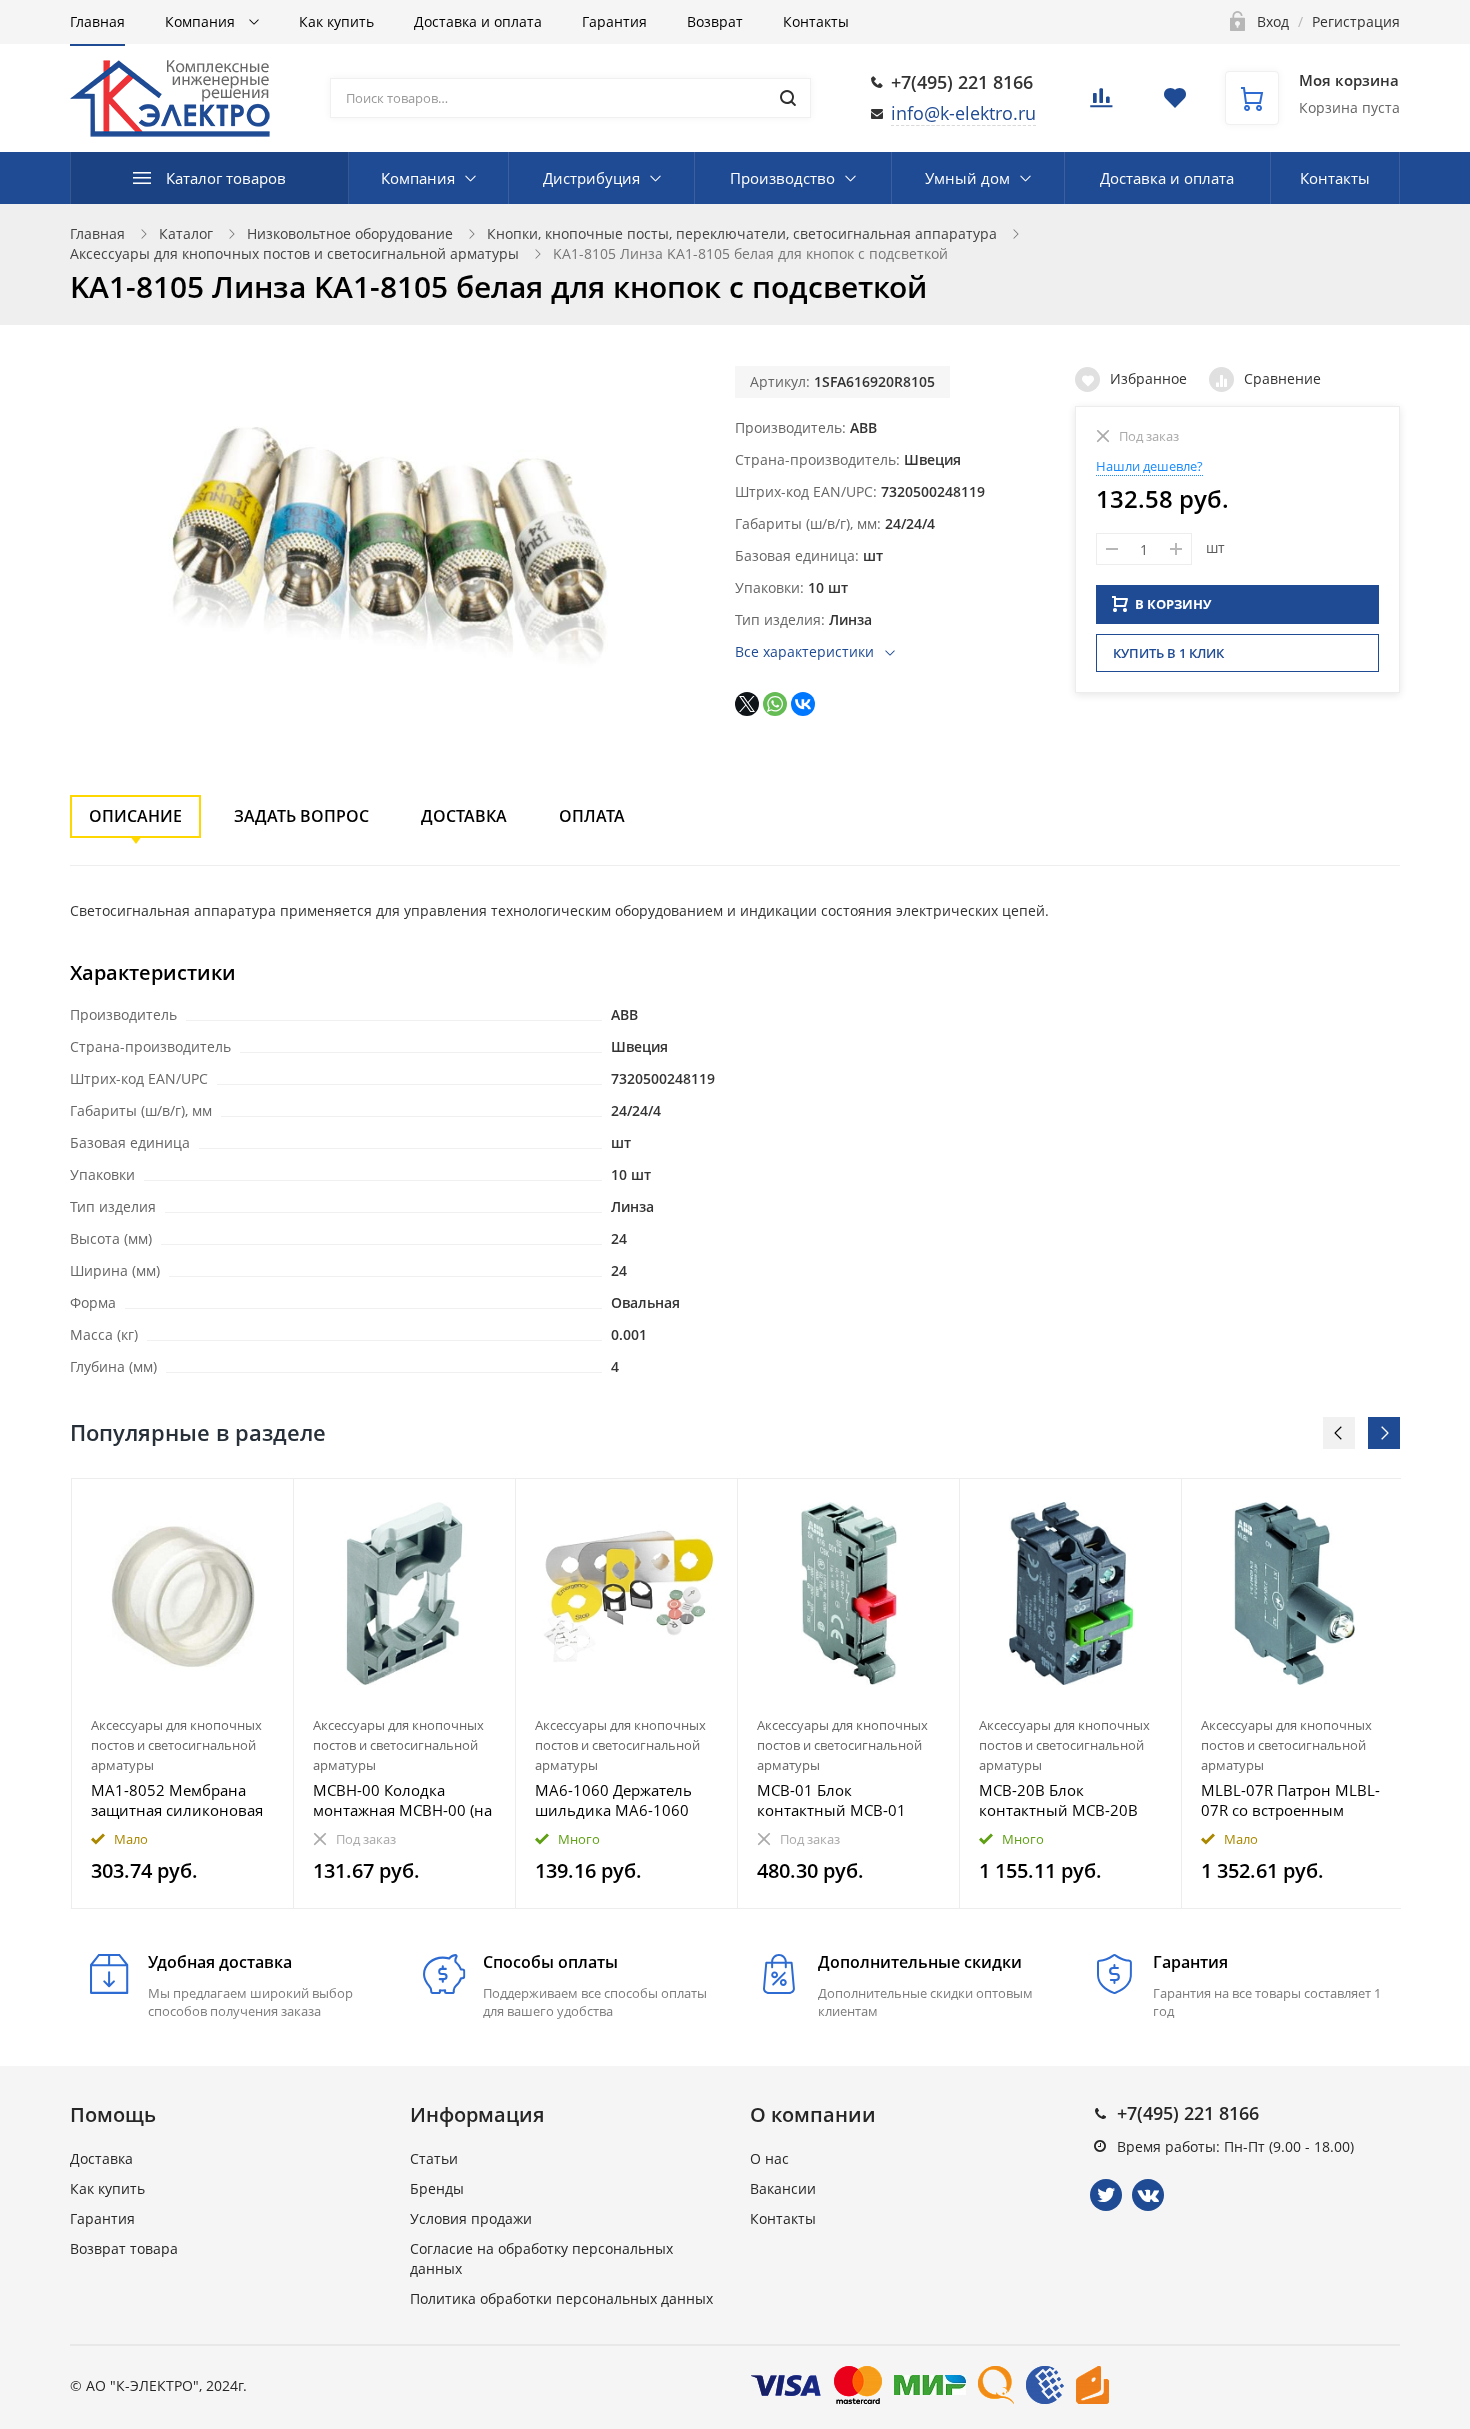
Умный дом (967, 178)
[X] (747, 704)
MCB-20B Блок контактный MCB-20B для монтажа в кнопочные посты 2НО (1063, 1800)
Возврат (715, 21)
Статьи (434, 2158)
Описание (135, 816)
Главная (97, 21)
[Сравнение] (266, 1504)
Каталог (186, 233)
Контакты (816, 21)
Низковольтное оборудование (350, 233)
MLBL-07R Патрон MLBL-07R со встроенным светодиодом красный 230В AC (1290, 1800)
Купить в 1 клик (1168, 653)
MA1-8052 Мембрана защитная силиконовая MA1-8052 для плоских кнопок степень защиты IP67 (179, 1800)
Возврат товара (124, 2248)
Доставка (464, 816)
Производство (782, 178)
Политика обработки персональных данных (561, 2298)
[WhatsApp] (775, 704)
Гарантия (614, 21)
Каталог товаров (226, 178)
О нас (769, 2158)
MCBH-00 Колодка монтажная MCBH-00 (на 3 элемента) (402, 1800)
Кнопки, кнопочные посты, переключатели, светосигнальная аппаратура (742, 233)
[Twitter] (1106, 2195)
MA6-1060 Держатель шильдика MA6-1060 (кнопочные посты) (613, 1800)
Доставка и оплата (478, 21)
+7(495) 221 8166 (962, 82)
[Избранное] (229, 1504)
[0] (1101, 103)
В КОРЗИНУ (1173, 604)
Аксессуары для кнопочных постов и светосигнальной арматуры (294, 253)
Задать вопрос (301, 816)
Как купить (336, 21)
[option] (183, 1693)
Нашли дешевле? (1149, 466)
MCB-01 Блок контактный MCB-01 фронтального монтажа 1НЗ (844, 1800)
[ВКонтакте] (803, 704)
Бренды (437, 2188)
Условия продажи (471, 2218)
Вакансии (783, 2188)
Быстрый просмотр (183, 1593)
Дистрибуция (591, 178)
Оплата (592, 816)
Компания (202, 21)
